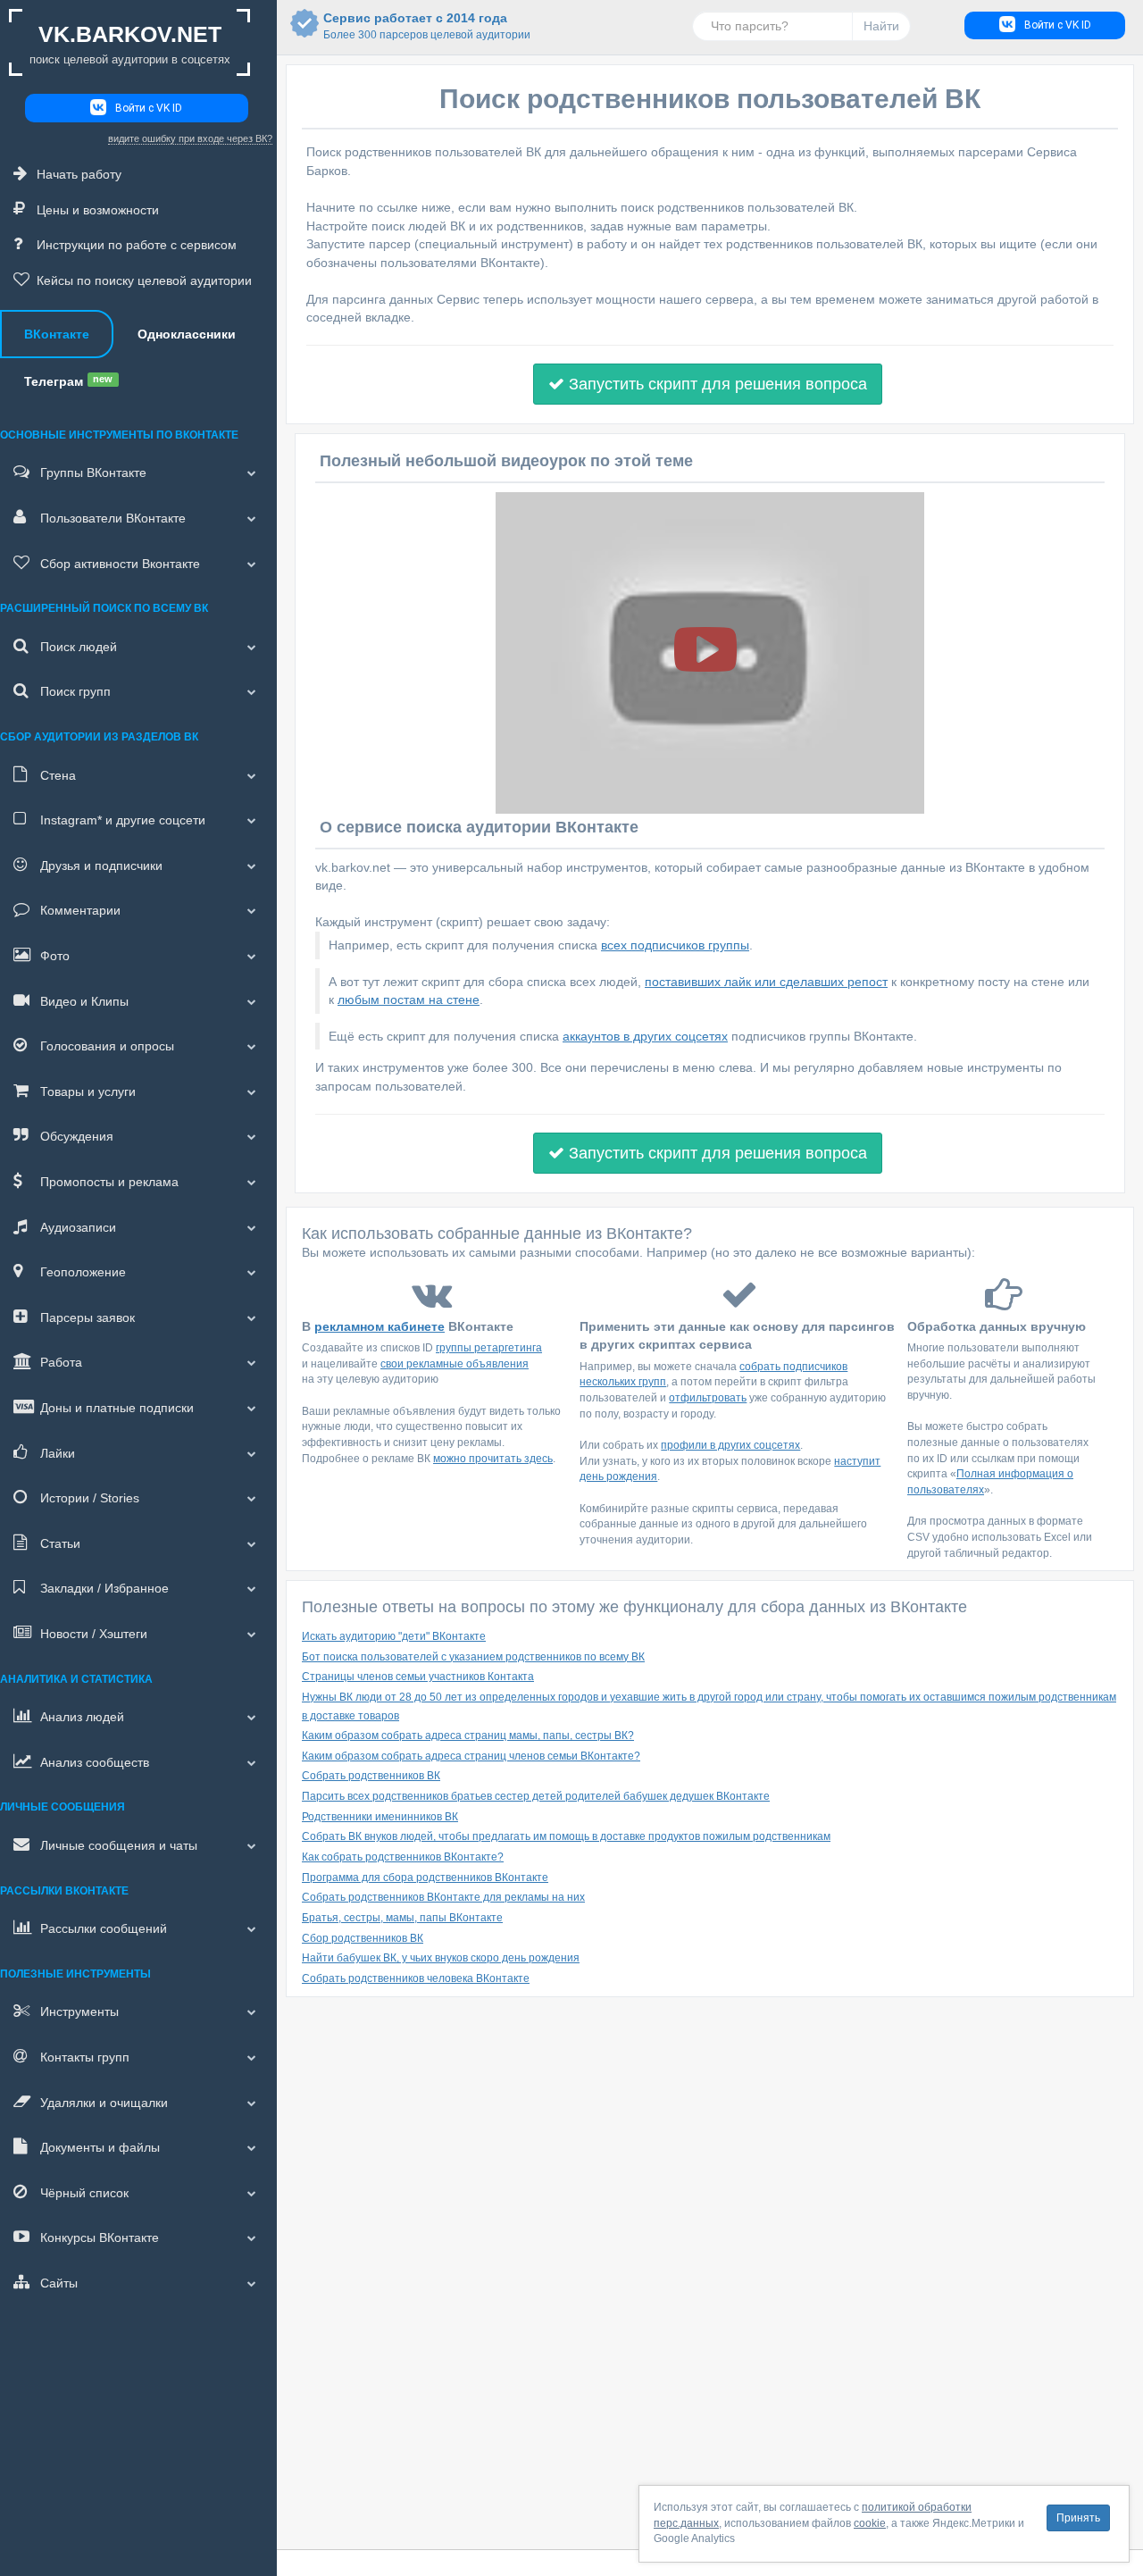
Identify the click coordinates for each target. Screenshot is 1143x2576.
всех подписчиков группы (675, 945)
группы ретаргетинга (489, 1348)
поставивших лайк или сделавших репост (766, 982)
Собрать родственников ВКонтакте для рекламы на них (443, 1897)
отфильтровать (708, 1398)
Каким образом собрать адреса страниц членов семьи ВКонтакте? (471, 1756)
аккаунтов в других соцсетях (645, 1036)
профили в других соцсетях (730, 1445)
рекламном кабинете (380, 1326)
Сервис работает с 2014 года (415, 26)
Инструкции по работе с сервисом (137, 245)
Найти (881, 26)
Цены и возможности (98, 210)
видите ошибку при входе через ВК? (190, 138)
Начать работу (79, 174)
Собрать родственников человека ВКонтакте (416, 1978)
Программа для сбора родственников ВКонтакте (425, 1878)
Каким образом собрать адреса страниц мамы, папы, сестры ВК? (468, 1735)
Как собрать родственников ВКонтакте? (403, 1857)
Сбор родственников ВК (363, 1938)
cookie (870, 2523)
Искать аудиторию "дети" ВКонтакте (394, 1636)
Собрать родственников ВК (371, 1776)
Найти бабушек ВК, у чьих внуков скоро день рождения (441, 1958)
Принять (1078, 2518)
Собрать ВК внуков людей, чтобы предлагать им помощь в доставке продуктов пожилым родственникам (566, 1836)
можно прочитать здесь (493, 1459)
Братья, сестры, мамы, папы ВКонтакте (402, 1918)
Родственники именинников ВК (380, 1817)
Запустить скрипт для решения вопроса (716, 384)
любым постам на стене (409, 999)
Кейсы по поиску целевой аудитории (144, 280)
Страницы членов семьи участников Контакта (418, 1677)
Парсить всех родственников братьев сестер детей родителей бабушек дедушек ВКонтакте (536, 1796)
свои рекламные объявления (455, 1364)
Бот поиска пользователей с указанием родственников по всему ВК (473, 1657)
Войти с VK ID (149, 108)
